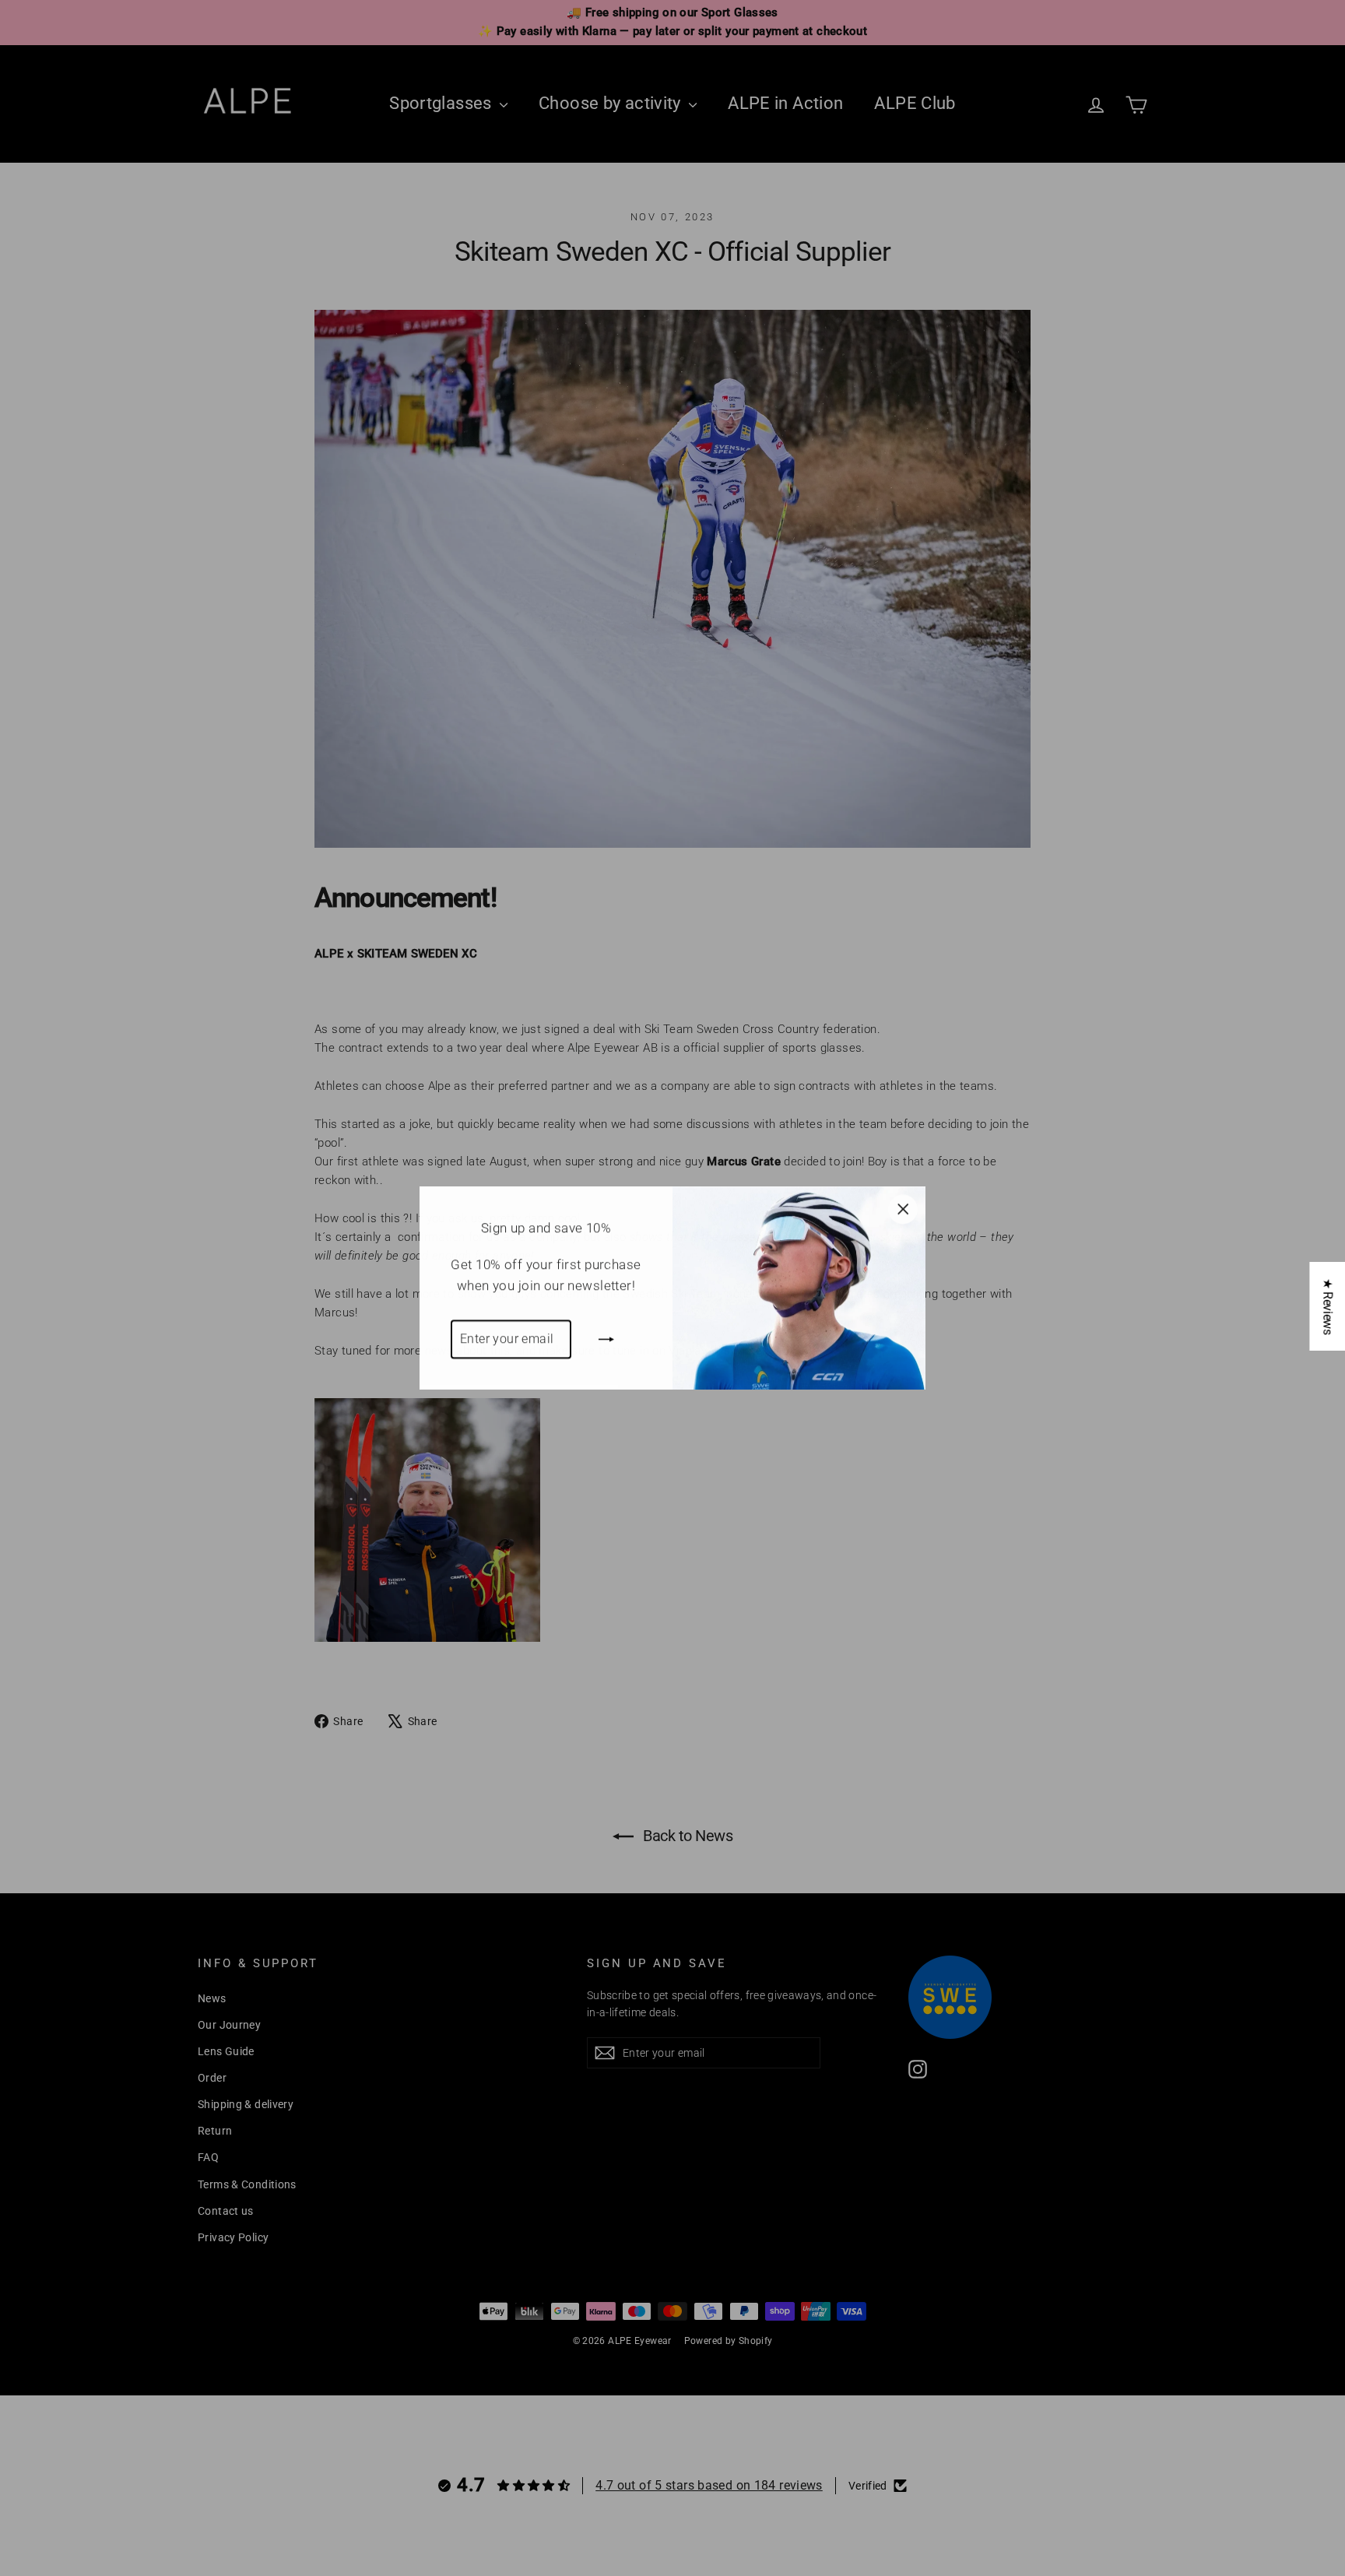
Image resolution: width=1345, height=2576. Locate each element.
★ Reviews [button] (1327, 1306)
